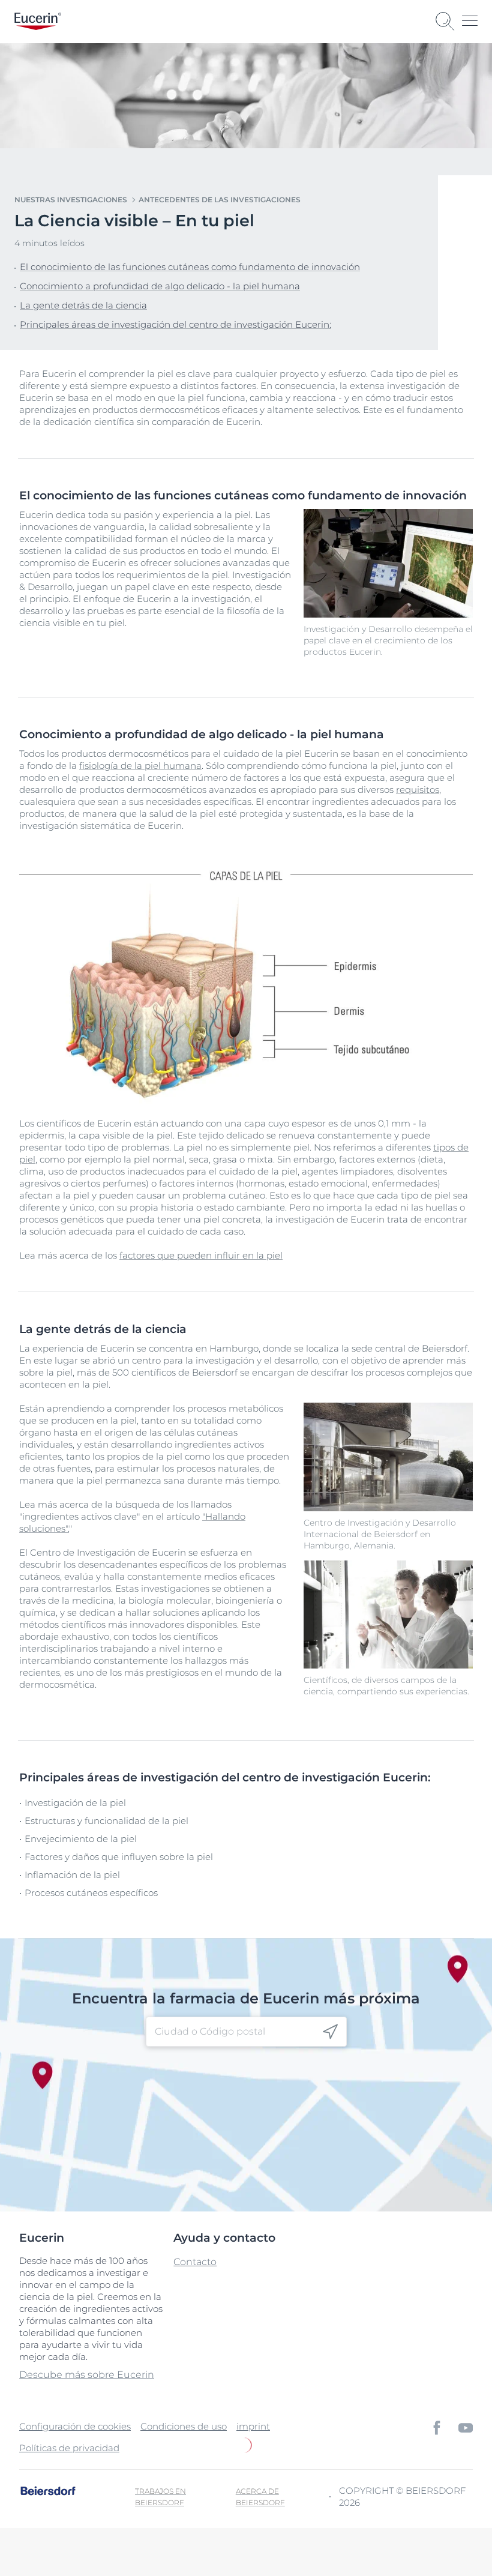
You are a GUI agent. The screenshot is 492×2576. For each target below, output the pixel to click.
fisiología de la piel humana (140, 766)
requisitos (418, 790)
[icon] (330, 2032)
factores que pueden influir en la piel (201, 1255)
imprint (253, 2426)
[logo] (38, 21)
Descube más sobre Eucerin (87, 2375)
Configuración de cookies (75, 2426)
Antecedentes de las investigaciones (220, 200)
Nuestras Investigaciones (71, 200)
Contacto (195, 2262)
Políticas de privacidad (69, 2448)
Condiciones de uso (184, 2426)
